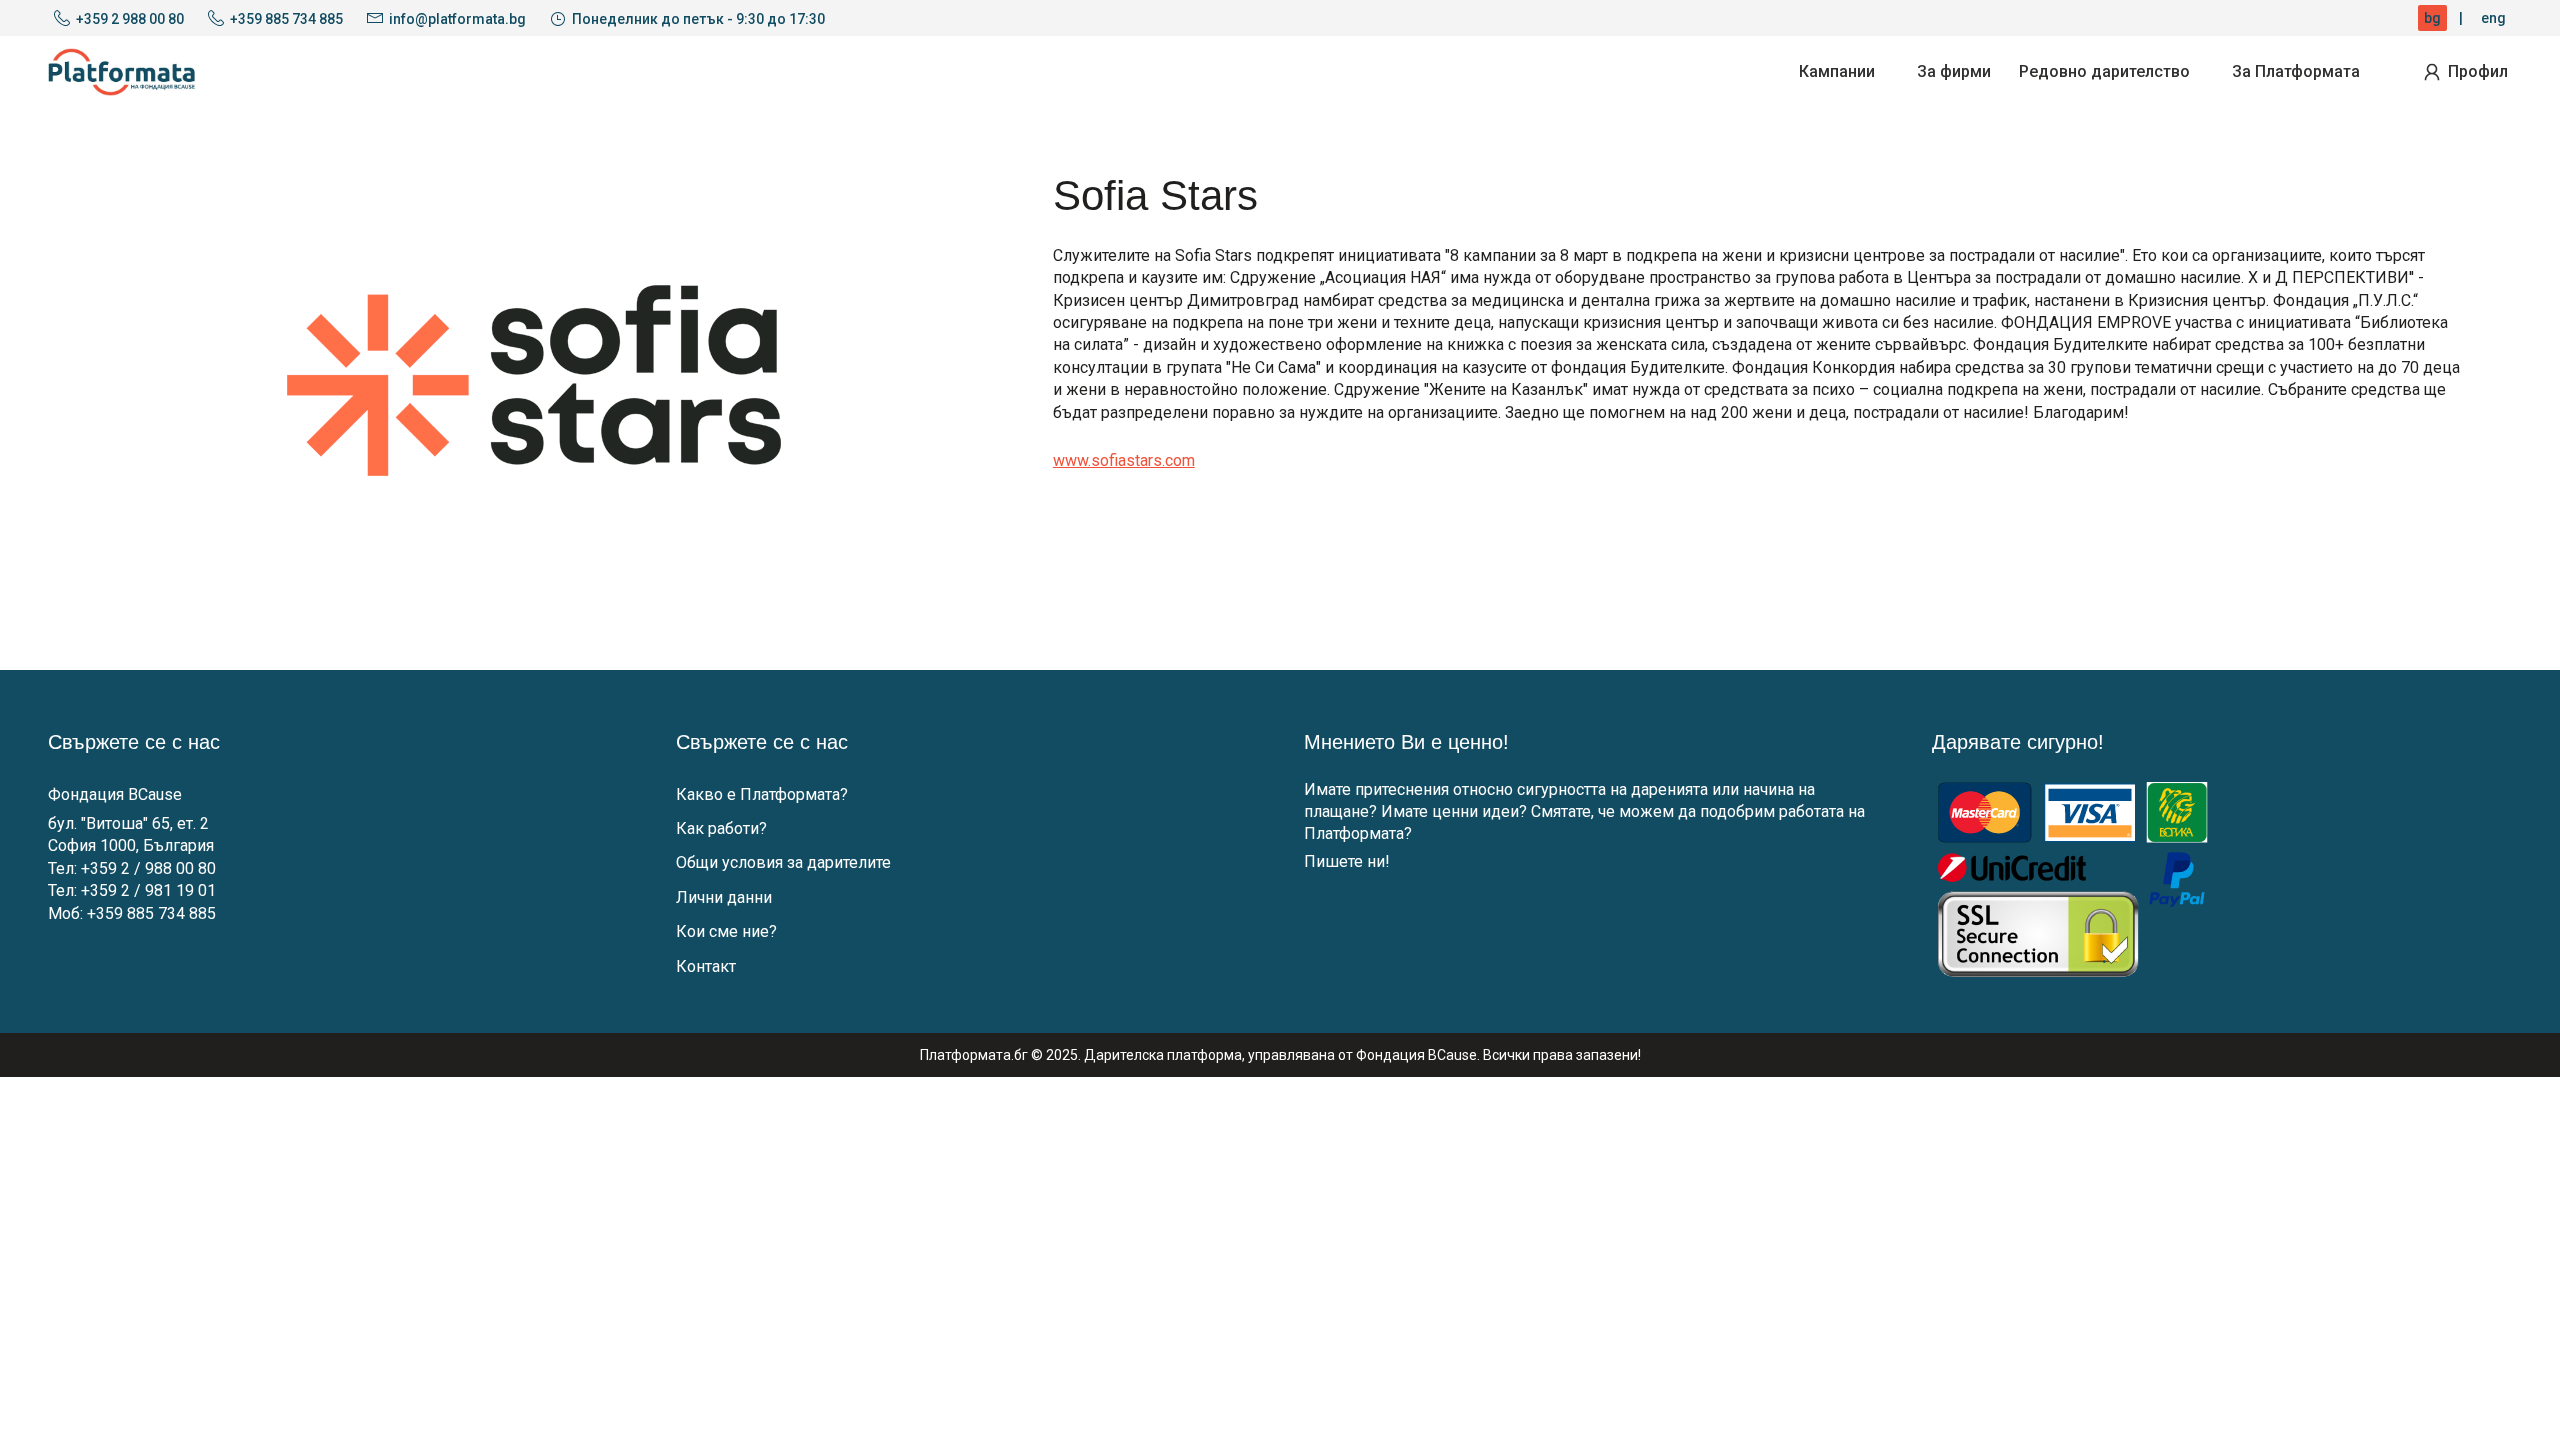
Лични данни (724, 897)
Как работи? (721, 828)
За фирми (1954, 71)
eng (2493, 18)
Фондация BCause (115, 794)
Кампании (1837, 71)
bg (2432, 18)
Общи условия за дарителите (783, 862)
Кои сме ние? (726, 931)
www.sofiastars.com (1124, 460)
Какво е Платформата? (762, 794)
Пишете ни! (1347, 861)
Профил (2478, 71)
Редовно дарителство (2104, 71)
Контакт (706, 966)
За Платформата (2296, 71)
